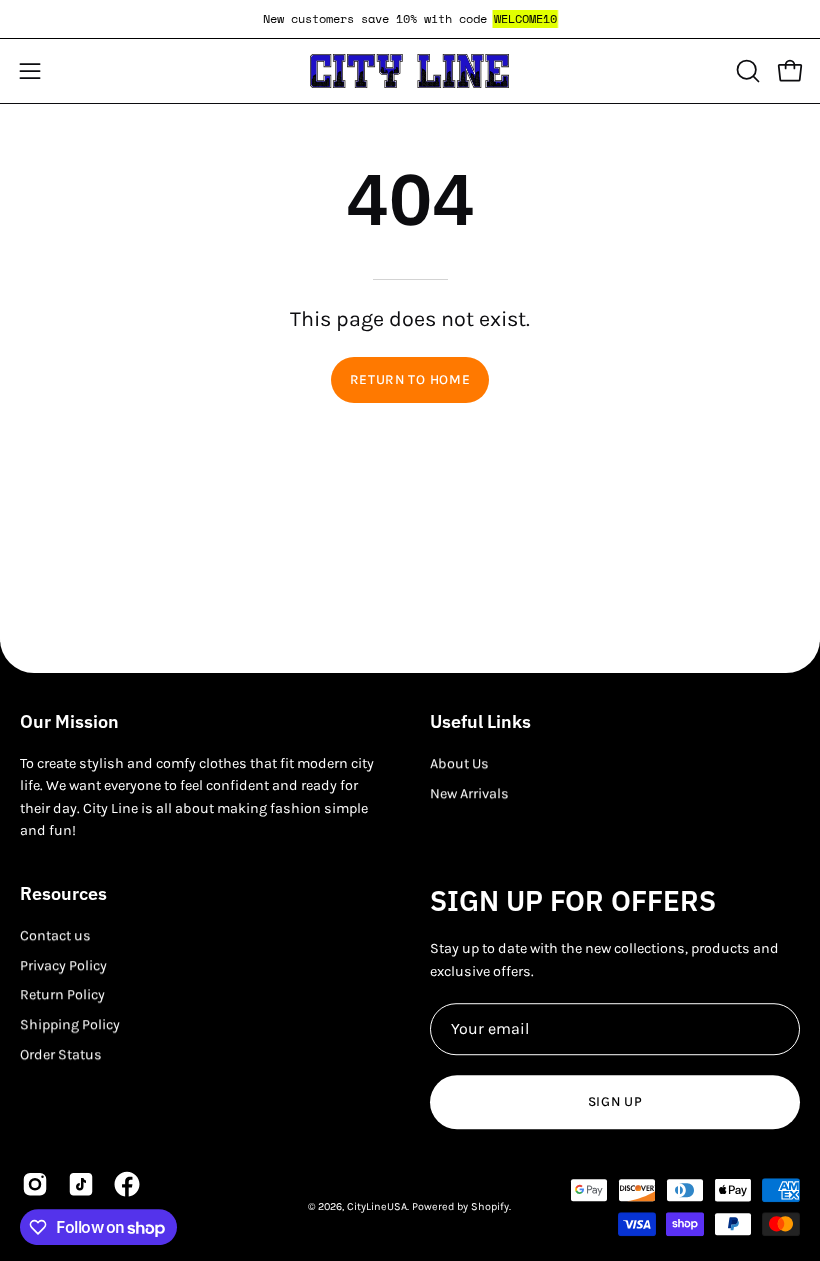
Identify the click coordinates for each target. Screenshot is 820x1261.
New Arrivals (469, 793)
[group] (410, 19)
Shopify (490, 1206)
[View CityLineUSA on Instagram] (35, 1184)
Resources (63, 894)
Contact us (55, 935)
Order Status (61, 1054)
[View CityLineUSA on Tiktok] (81, 1184)
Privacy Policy (63, 965)
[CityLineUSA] (410, 71)
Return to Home (410, 379)
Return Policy (62, 995)
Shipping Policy (70, 1024)
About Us (459, 763)
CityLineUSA (377, 1206)
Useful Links (480, 722)
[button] (746, 71)
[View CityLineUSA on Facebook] (127, 1184)
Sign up (615, 1101)
